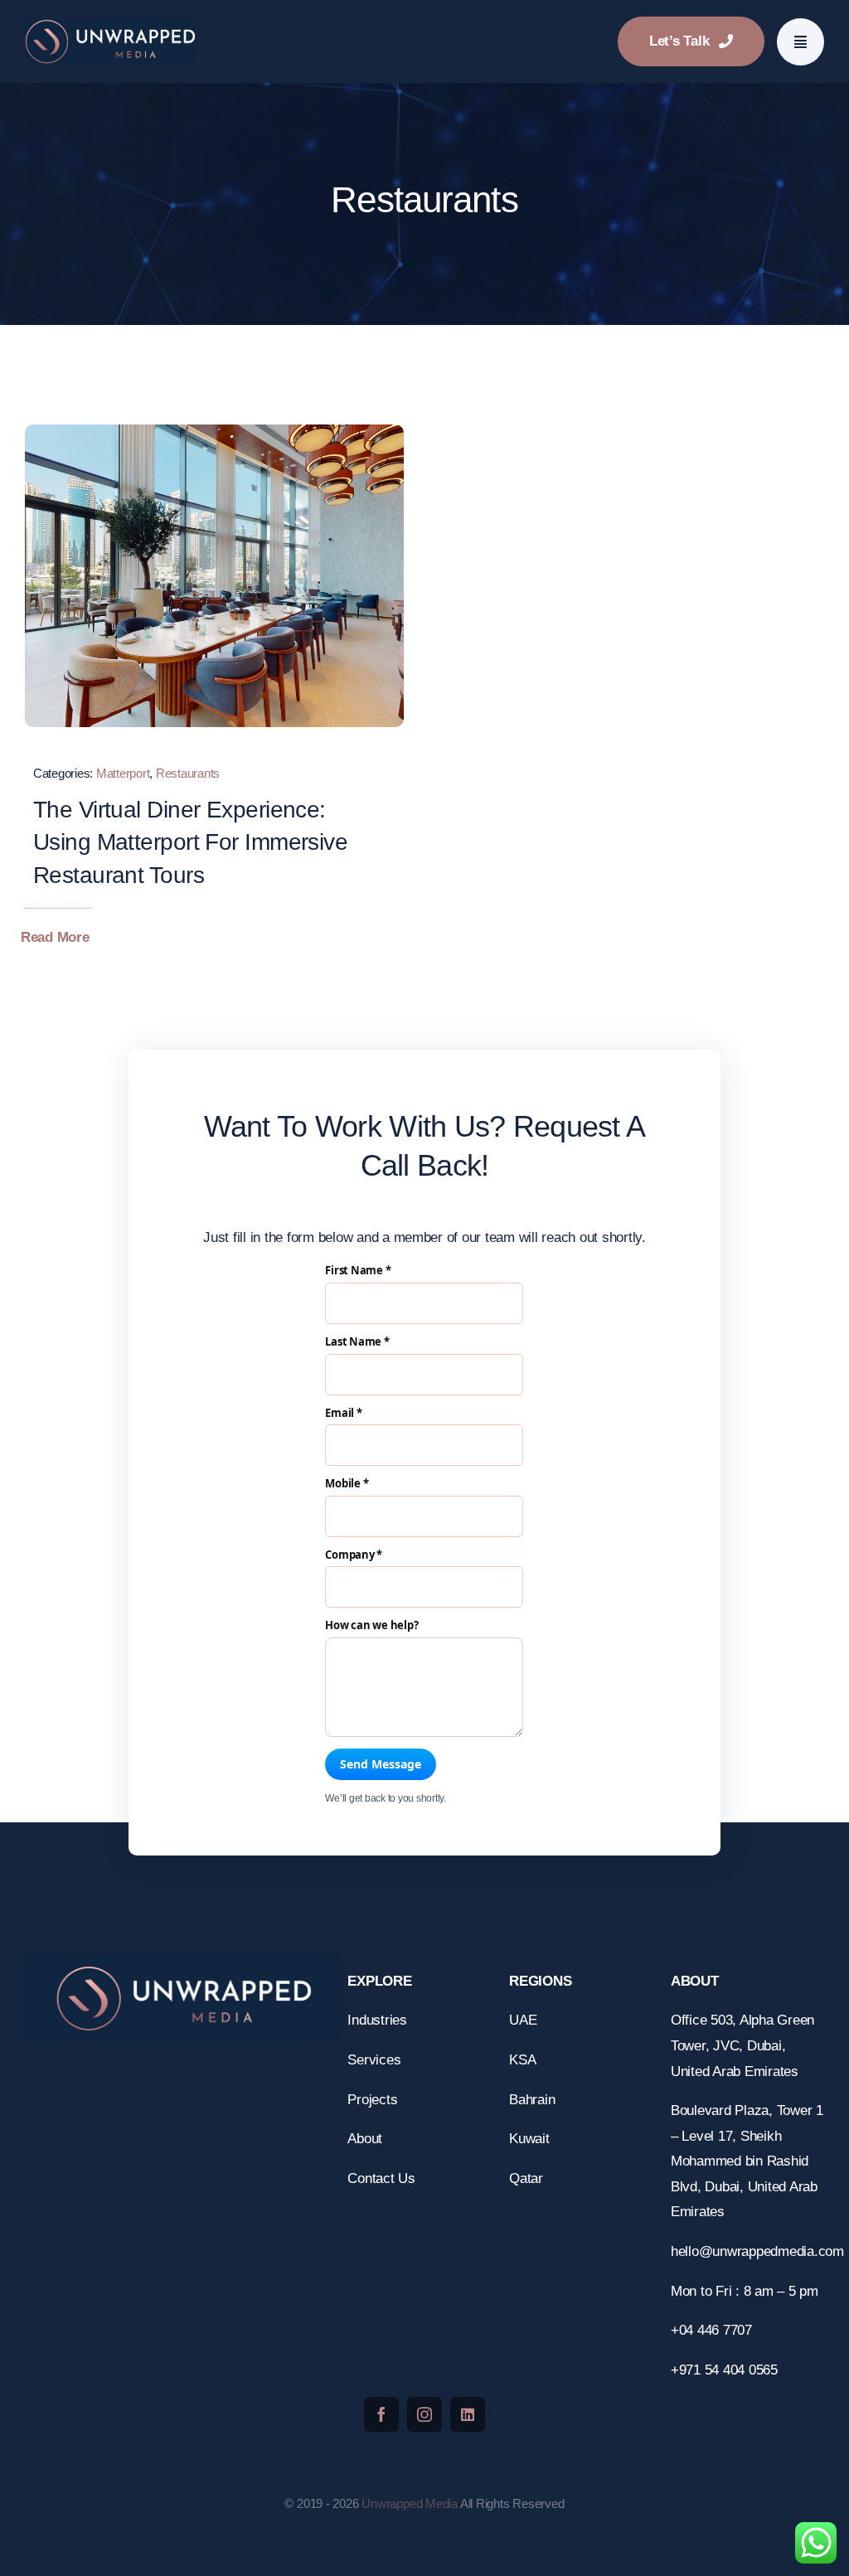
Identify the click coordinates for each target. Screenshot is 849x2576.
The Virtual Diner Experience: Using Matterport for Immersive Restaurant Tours (190, 842)
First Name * (358, 1271)
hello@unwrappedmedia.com (759, 2251)
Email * (343, 1414)
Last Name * (357, 1342)
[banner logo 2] (110, 26)
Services (374, 2060)
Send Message (381, 1764)
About (365, 2139)
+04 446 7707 (713, 2330)
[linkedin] (468, 2414)
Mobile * (347, 1484)
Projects (372, 2100)
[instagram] (424, 2414)
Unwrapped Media (410, 2503)
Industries (377, 2020)
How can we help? (371, 1626)
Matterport (123, 773)
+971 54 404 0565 (724, 2370)
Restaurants (188, 773)
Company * (354, 1555)
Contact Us (381, 2178)
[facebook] (381, 2414)
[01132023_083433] (214, 432)
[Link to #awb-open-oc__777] (800, 42)
